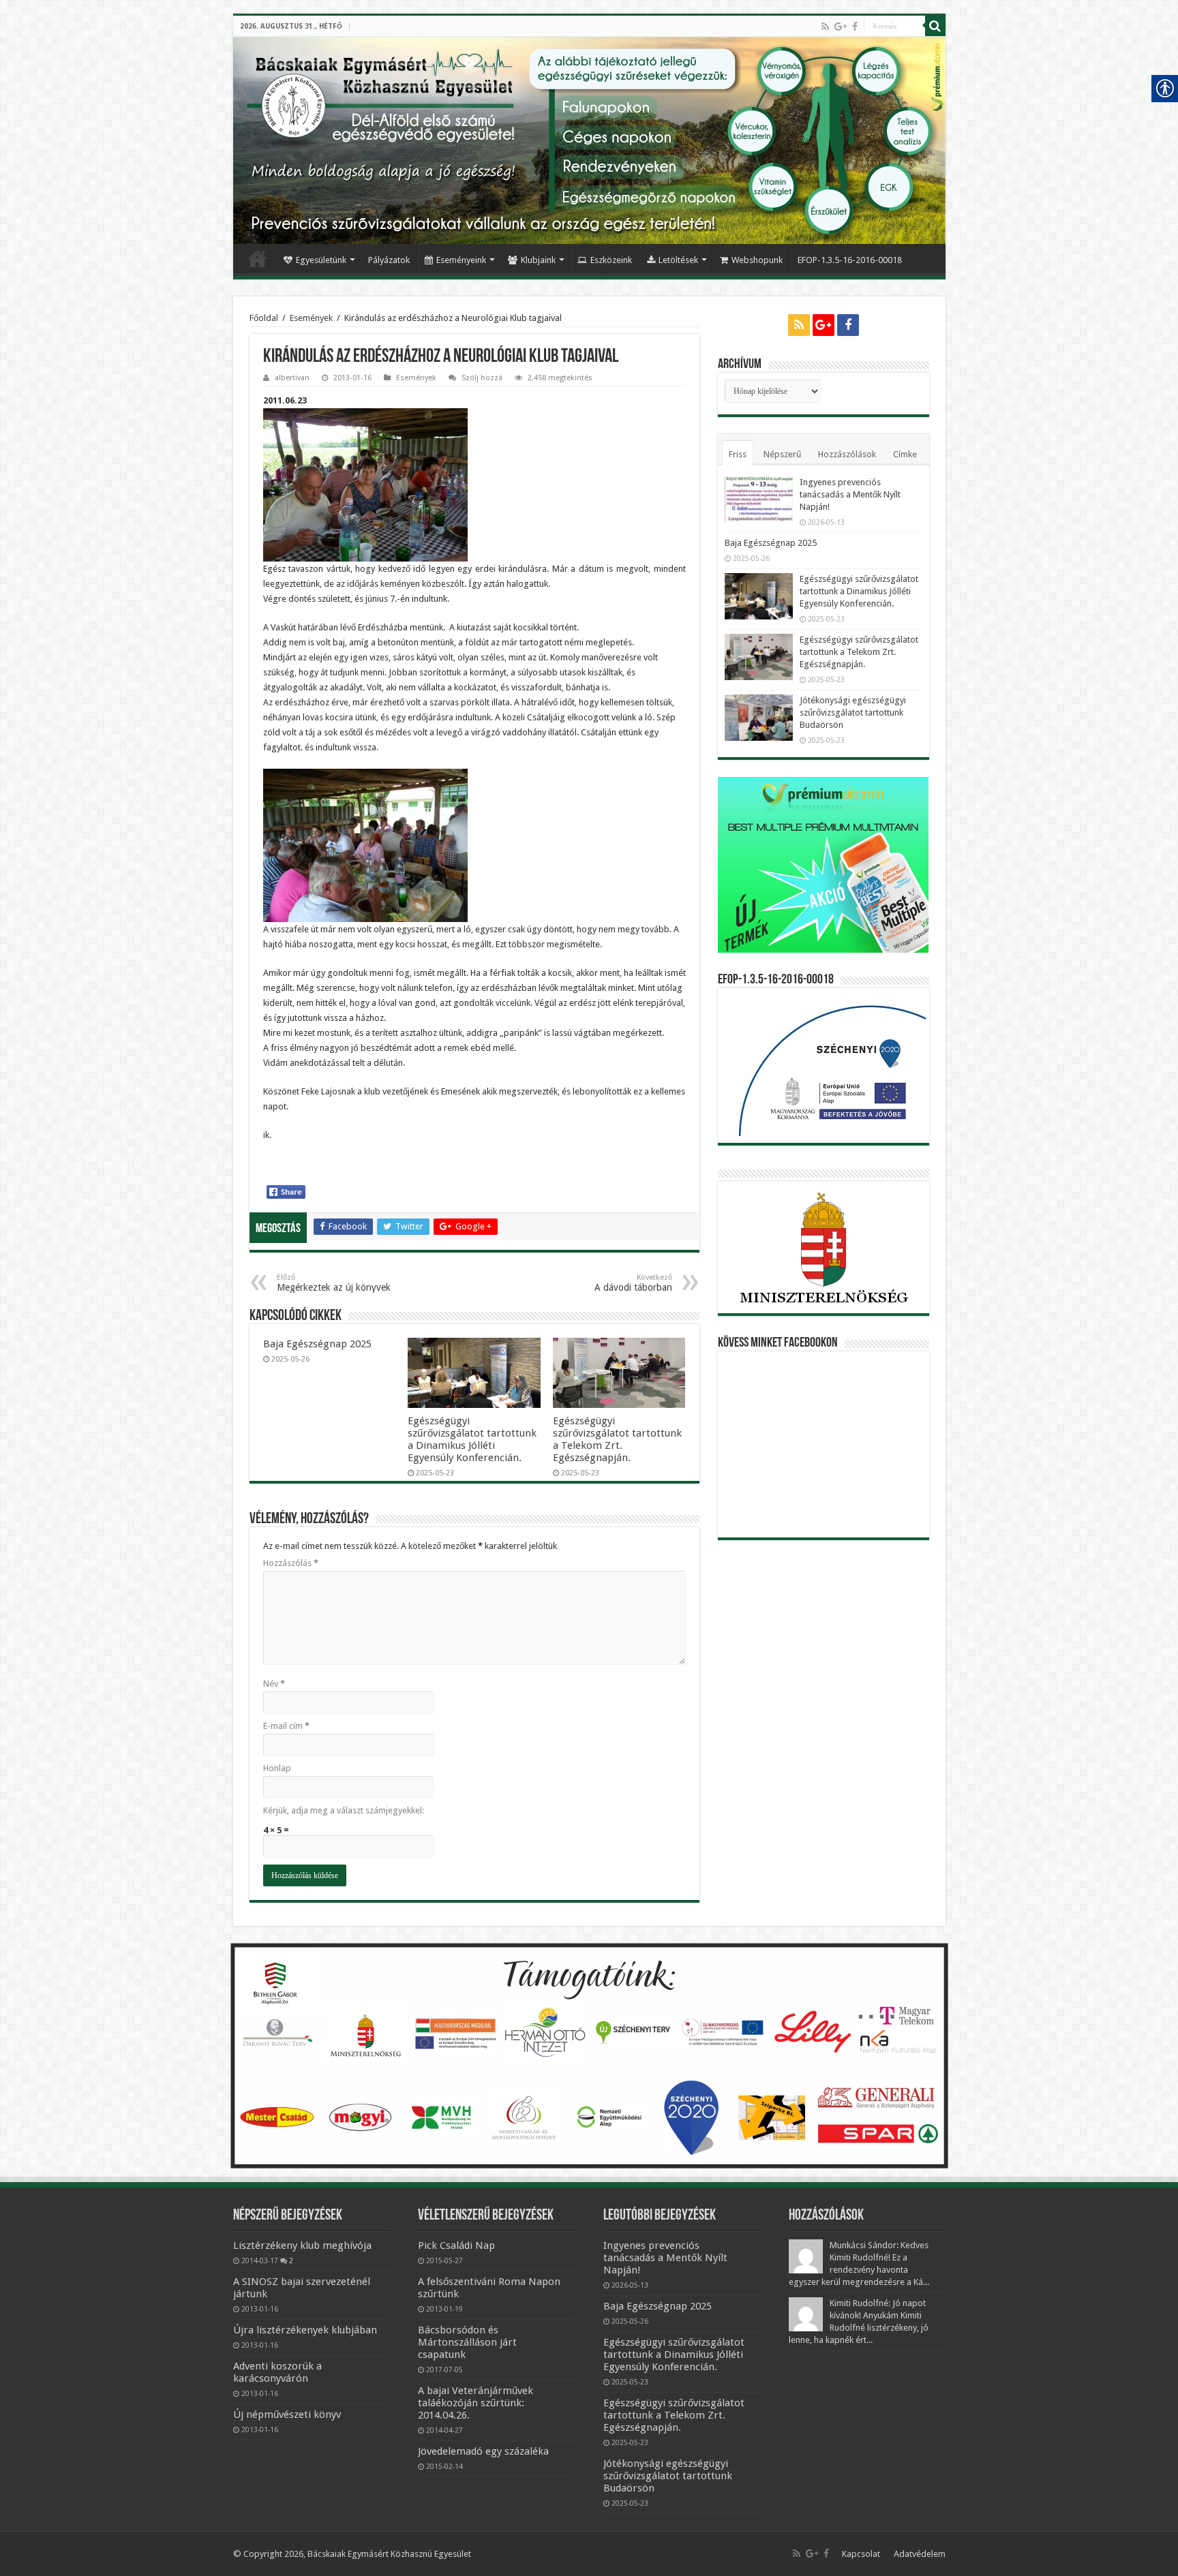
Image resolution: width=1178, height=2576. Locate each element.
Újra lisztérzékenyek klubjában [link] (305, 2330)
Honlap (277, 1768)
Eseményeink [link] (461, 260)
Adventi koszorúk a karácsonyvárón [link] (277, 2372)
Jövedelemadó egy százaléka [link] (483, 2451)
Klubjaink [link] (538, 260)
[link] (825, 27)
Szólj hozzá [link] (482, 378)
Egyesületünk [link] (321, 260)
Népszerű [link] (782, 454)
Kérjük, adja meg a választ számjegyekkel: (344, 1810)
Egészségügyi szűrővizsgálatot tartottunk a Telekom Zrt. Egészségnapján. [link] (617, 1439)
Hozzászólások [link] (847, 454)
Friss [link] (738, 454)
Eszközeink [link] (611, 260)
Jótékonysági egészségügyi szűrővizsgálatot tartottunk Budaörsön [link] (853, 712)
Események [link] (311, 318)
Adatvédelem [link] (920, 2554)
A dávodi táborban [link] (633, 1283)
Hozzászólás (291, 1563)
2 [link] (291, 2260)
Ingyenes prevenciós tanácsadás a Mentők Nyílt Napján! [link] (850, 494)
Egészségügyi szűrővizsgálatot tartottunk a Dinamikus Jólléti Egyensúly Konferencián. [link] (472, 1439)
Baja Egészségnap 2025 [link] (317, 1344)
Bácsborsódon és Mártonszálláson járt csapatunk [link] (467, 2342)
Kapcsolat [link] (861, 2554)
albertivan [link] (292, 378)
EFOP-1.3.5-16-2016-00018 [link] (850, 260)
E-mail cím (286, 1726)
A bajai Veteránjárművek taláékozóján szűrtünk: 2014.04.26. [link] (475, 2403)
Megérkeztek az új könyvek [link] (334, 1283)
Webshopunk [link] (757, 260)
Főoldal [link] (258, 258)
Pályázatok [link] (389, 260)
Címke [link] (905, 454)
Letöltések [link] (678, 260)
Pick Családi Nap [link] (456, 2245)
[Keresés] (935, 26)
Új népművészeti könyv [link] (287, 2414)
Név (274, 1684)
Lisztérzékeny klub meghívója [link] (302, 2245)
